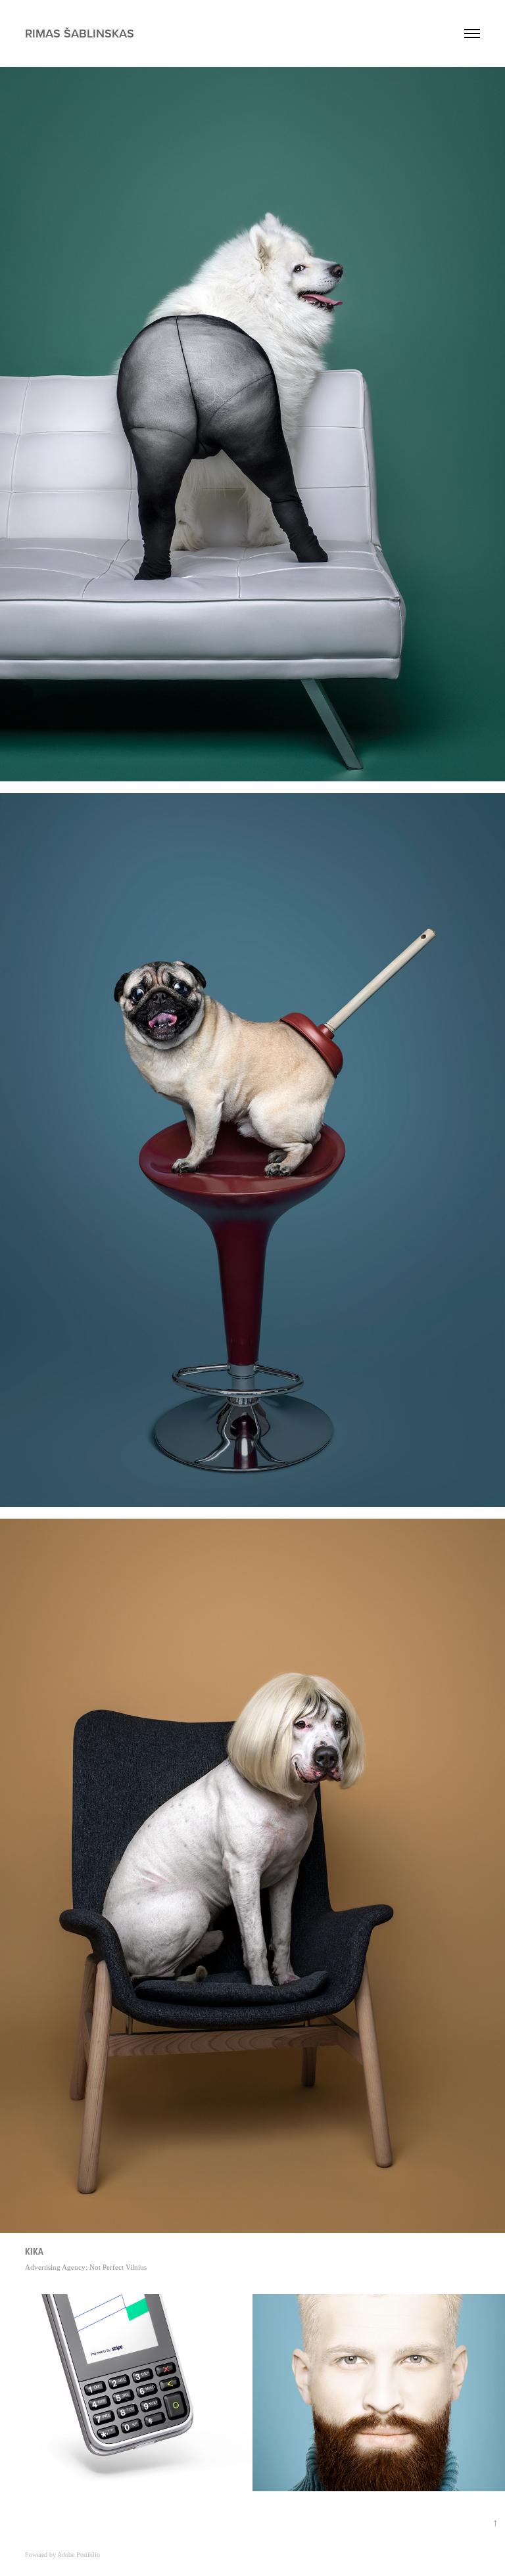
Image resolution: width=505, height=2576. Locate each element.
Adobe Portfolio (79, 2555)
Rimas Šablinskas (80, 33)
